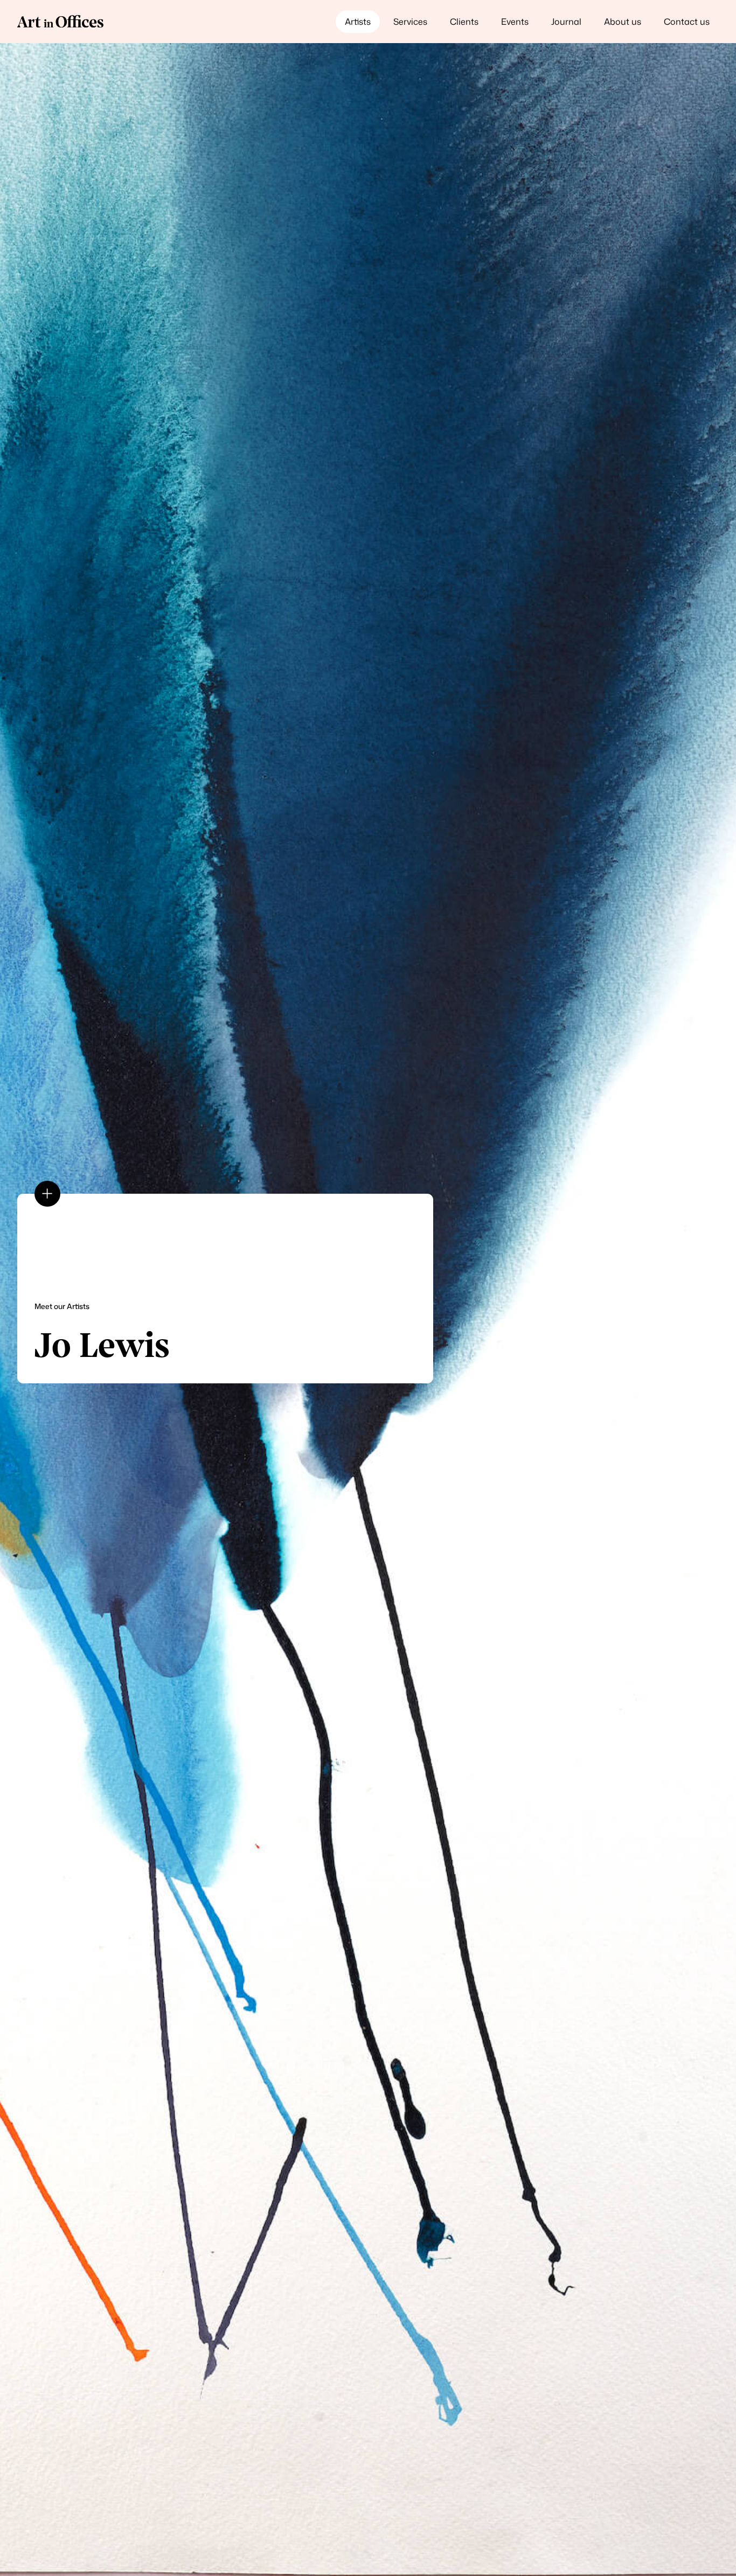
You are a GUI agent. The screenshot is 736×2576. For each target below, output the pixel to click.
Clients (464, 22)
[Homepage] (60, 22)
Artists (358, 22)
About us (623, 22)
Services (410, 22)
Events (515, 22)
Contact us (687, 22)
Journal (566, 22)
